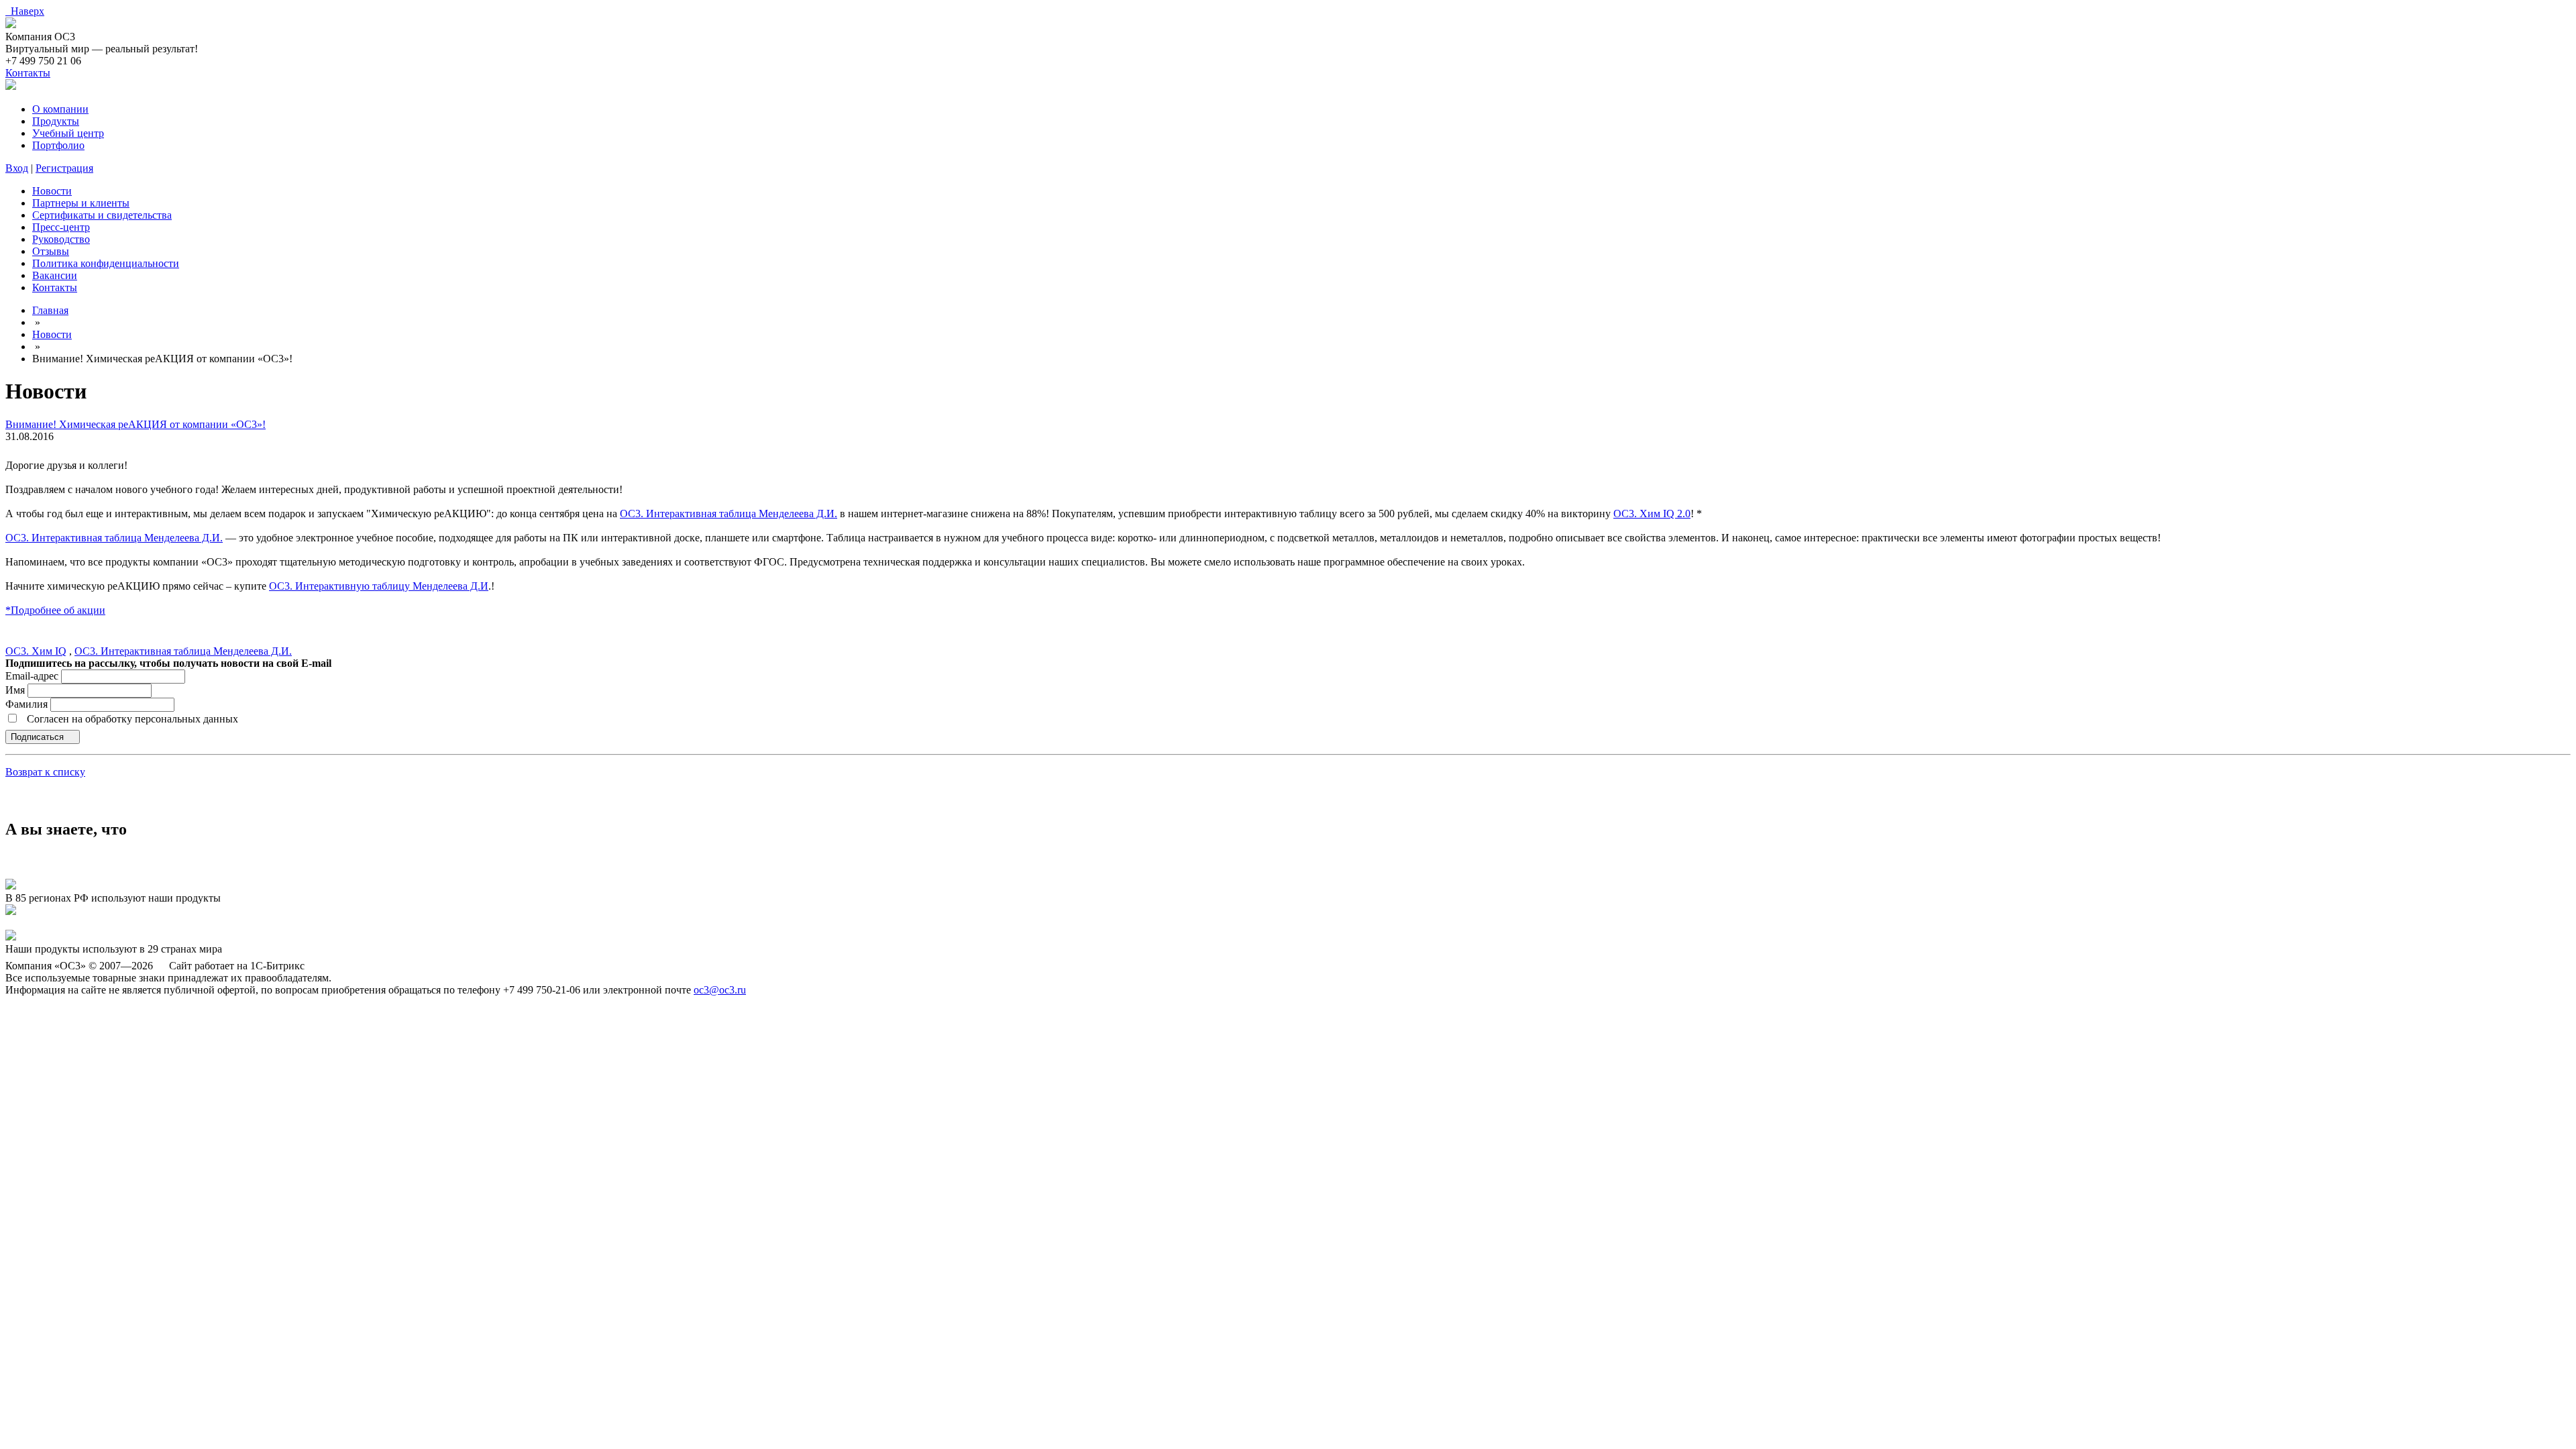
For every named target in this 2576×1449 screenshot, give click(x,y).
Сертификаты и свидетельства (102, 215)
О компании (60, 109)
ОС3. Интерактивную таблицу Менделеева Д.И (379, 586)
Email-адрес (32, 676)
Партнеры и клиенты (81, 203)
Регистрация (64, 168)
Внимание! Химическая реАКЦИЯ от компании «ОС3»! (136, 424)
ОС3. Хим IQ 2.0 (1652, 514)
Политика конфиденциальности (106, 263)
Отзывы (51, 251)
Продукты (56, 121)
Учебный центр (68, 133)
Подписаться (39, 737)
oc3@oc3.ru (720, 990)
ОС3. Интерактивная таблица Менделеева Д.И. (729, 514)
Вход (17, 168)
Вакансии (55, 275)
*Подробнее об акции (55, 610)
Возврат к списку (45, 772)
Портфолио (58, 145)
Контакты (28, 73)
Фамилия (28, 704)
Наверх (25, 11)
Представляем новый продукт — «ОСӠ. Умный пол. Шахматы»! (153, 923)
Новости (52, 191)
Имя (16, 690)
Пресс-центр (61, 227)
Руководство (61, 239)
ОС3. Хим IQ (36, 651)
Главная (50, 310)
